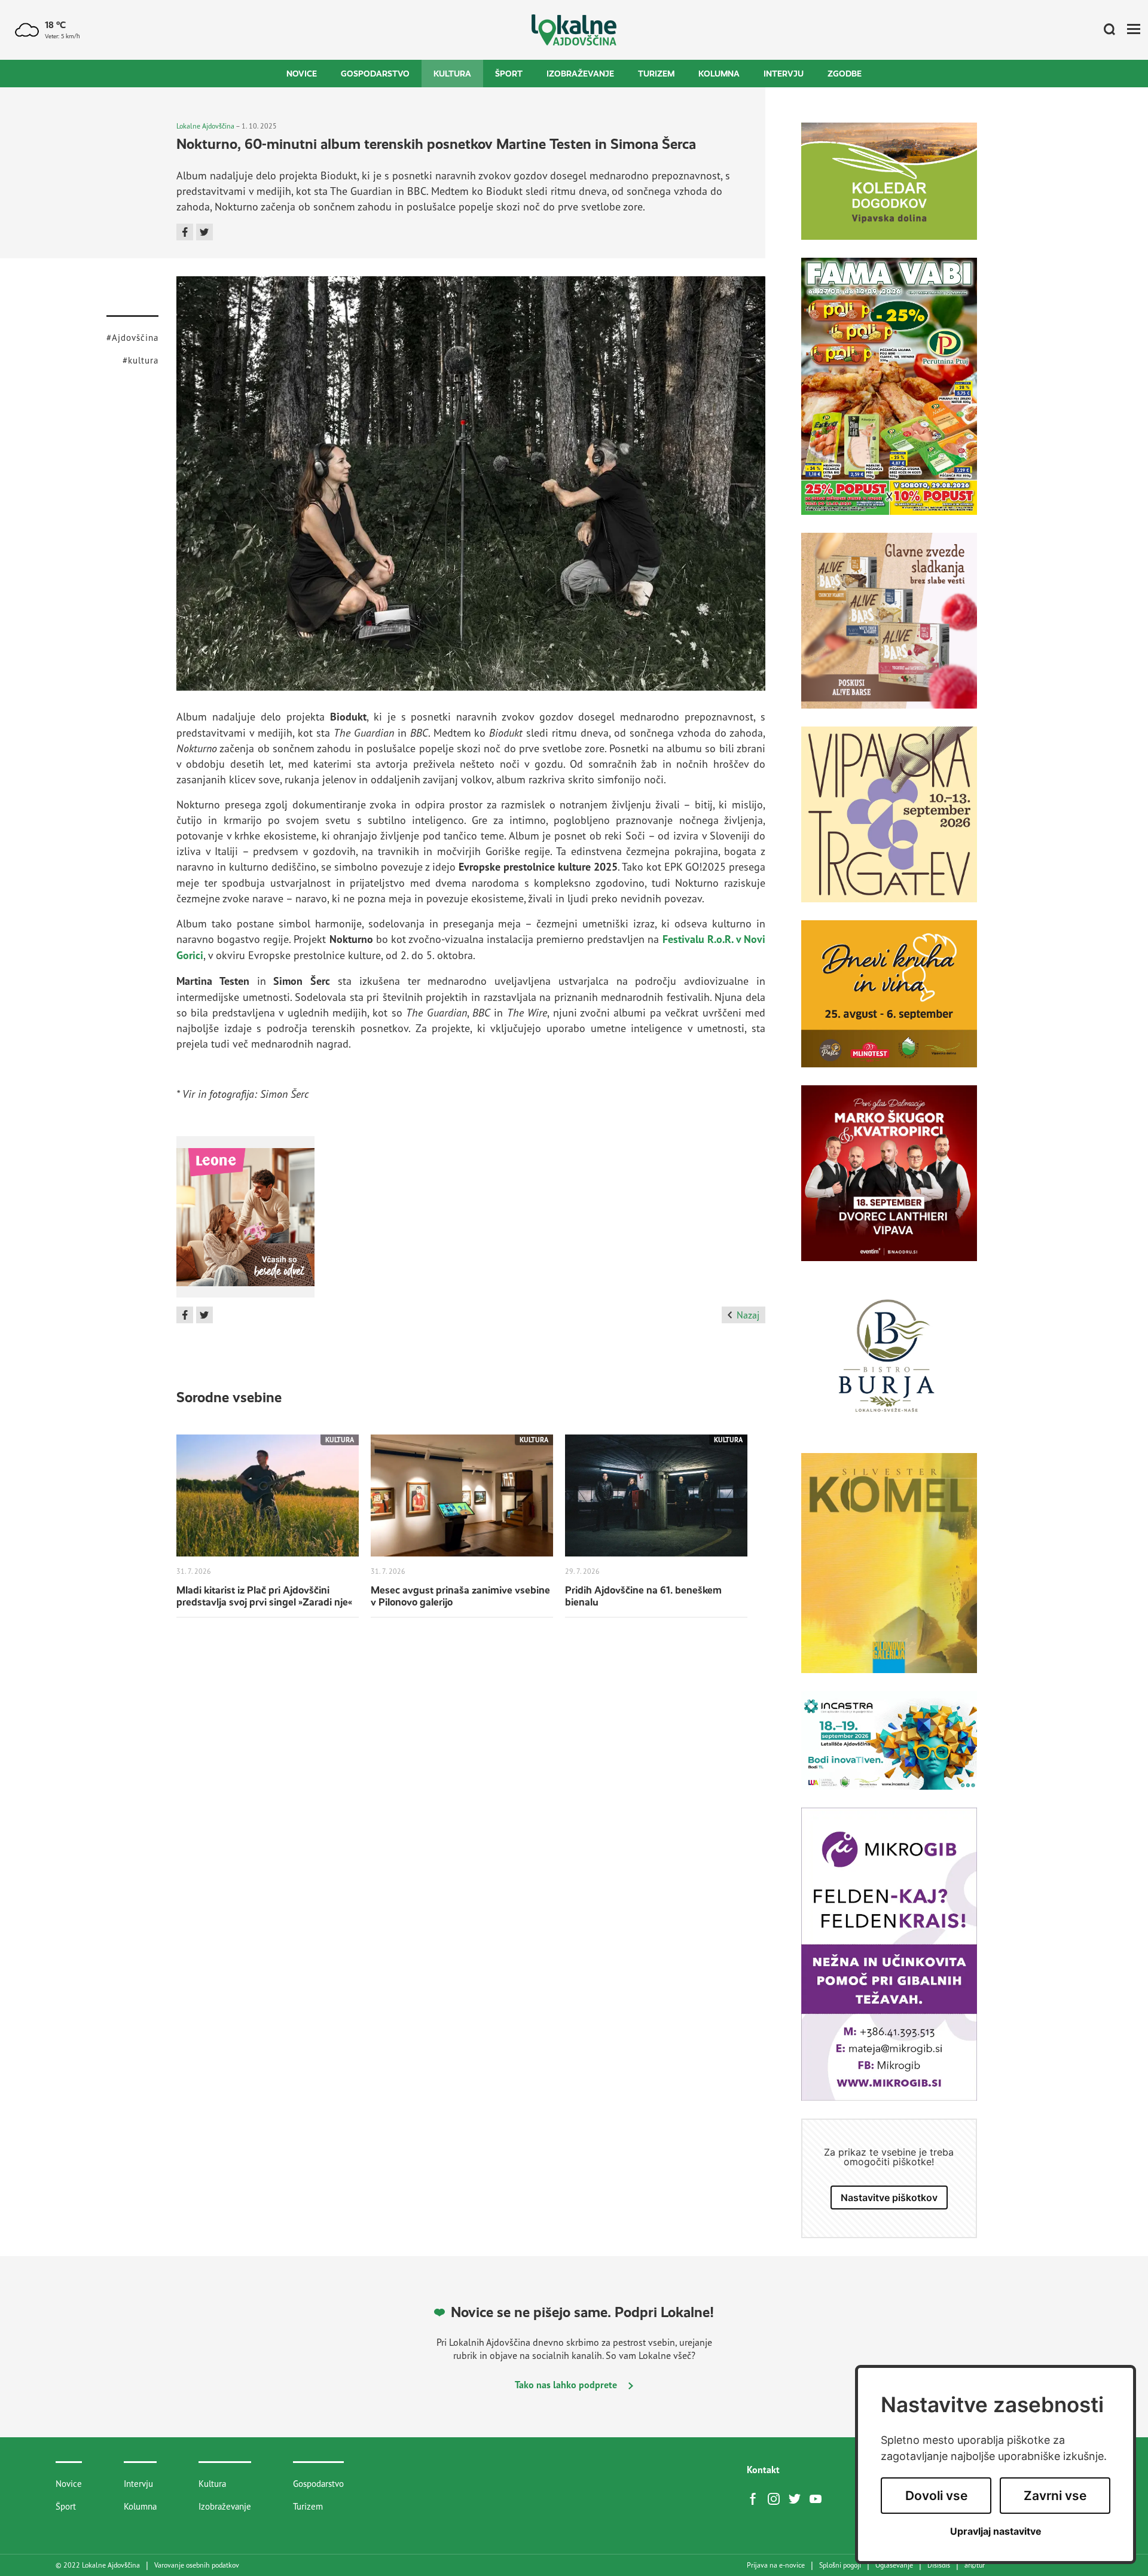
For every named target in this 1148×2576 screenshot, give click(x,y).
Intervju (784, 74)
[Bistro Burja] (889, 1366)
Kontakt (763, 2470)
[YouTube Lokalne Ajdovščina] (819, 2498)
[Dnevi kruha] (889, 1003)
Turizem (656, 74)
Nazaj (748, 1315)
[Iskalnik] (1105, 30)
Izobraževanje (580, 74)
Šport (509, 74)
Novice (302, 74)
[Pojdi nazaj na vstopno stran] (574, 30)
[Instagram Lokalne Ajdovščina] (777, 2498)
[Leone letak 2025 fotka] (245, 1221)
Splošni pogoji (840, 2565)
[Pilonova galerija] (889, 1572)
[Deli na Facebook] (185, 232)
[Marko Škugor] (889, 1182)
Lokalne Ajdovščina (205, 126)
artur (975, 2565)
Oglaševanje (894, 2565)
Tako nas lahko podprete (567, 2385)
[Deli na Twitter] (204, 232)
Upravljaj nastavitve (996, 2531)
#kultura (141, 360)
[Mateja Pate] (889, 1963)
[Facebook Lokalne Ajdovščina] (756, 2498)
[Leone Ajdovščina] (889, 630)
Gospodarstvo (375, 74)
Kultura (452, 74)
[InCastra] (889, 1750)
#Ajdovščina (132, 338)
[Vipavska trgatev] (889, 823)
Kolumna (719, 74)
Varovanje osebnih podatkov (197, 2565)
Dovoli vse (936, 2496)
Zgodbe (845, 74)
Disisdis (939, 2565)
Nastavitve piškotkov (889, 2197)
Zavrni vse (1055, 2496)
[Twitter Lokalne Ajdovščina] (798, 2498)
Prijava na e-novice (776, 2565)
